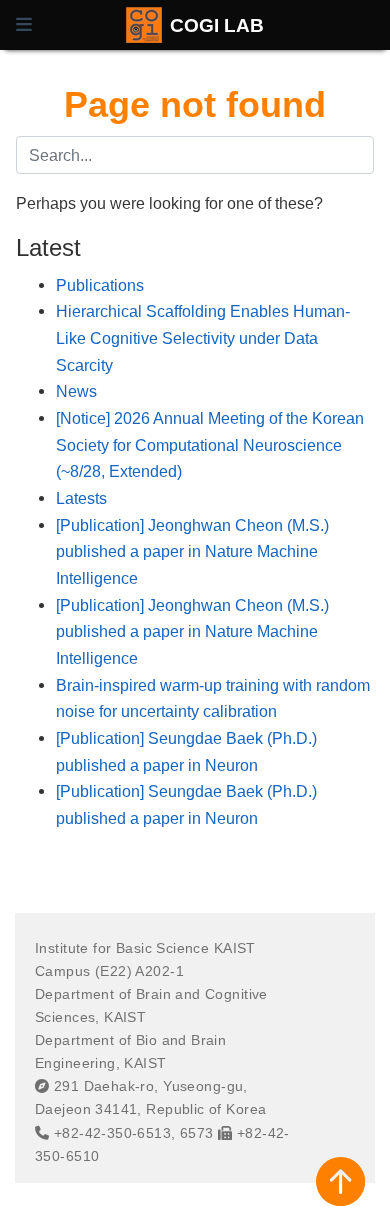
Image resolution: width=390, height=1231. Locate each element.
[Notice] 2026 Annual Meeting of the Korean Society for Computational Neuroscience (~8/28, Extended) (210, 444)
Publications (100, 285)
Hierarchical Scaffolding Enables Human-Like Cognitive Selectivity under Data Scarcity (203, 337)
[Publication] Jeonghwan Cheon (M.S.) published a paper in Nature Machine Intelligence (192, 551)
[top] (340, 1181)
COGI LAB (217, 25)
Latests (81, 498)
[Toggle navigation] (24, 25)
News (76, 391)
